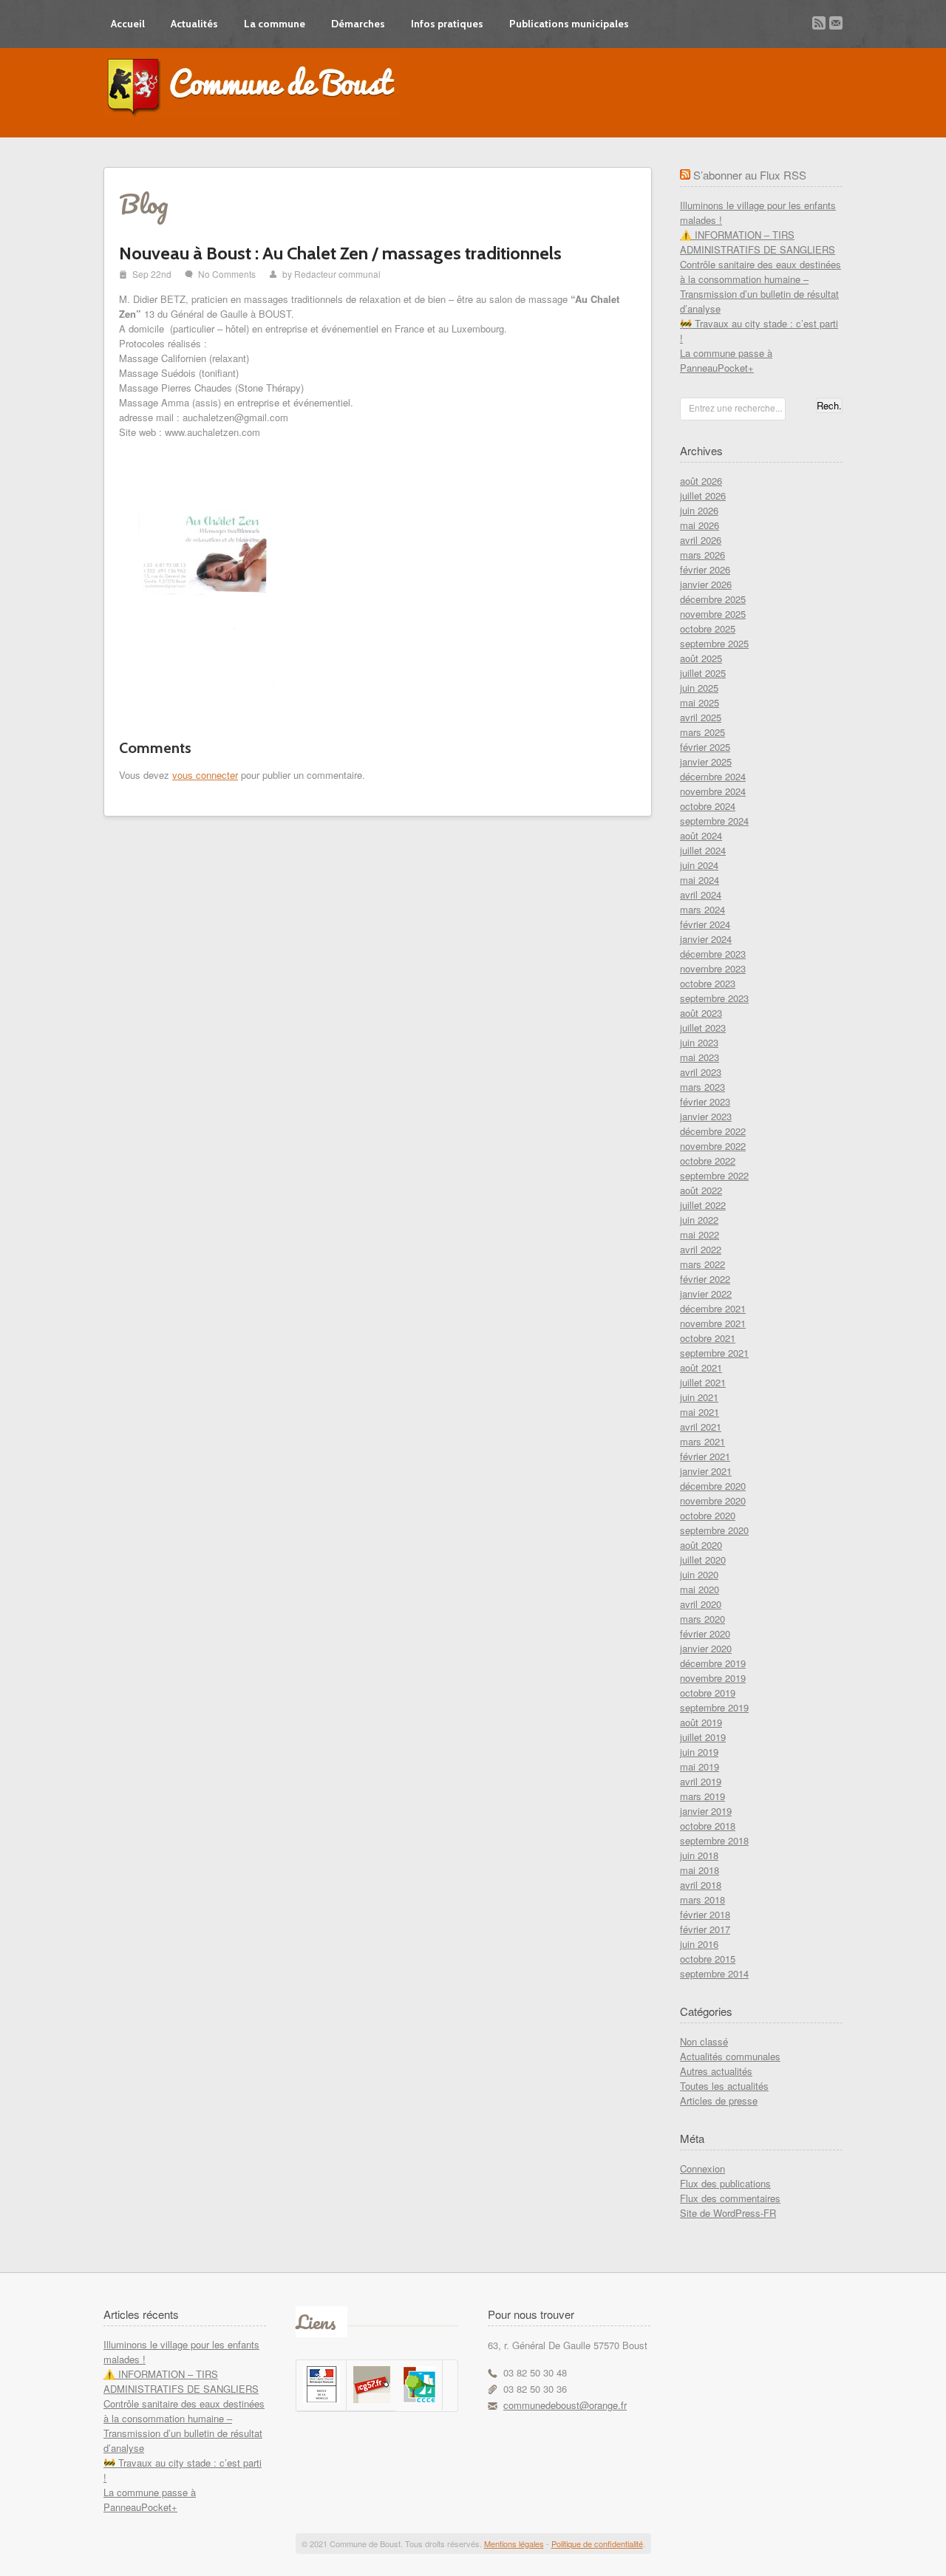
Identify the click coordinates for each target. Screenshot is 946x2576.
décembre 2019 (713, 1663)
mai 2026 (700, 525)
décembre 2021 (713, 1308)
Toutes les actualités (724, 2086)
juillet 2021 (703, 1382)
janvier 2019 (706, 1811)
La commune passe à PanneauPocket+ (726, 360)
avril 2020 (701, 1604)
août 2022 (701, 1190)
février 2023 (705, 1101)
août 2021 (701, 1367)
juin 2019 (699, 1752)
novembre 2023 (713, 968)
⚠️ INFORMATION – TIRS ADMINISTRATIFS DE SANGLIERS (758, 242)
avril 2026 (701, 540)
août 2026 (701, 481)
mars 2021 (702, 1441)
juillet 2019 (703, 1737)
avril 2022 (701, 1249)
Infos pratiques (447, 24)
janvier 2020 (706, 1648)
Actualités (194, 24)
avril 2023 (701, 1072)
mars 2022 (702, 1264)
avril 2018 (701, 1885)
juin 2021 (699, 1397)
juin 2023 (699, 1042)
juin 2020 (699, 1574)
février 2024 (705, 924)
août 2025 (701, 658)
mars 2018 (702, 1899)
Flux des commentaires (730, 2198)
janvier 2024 (706, 939)
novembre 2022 (713, 1146)
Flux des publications (725, 2183)
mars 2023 (702, 1087)
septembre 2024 (714, 821)
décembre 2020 (713, 1486)
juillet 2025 (703, 673)
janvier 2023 (706, 1116)
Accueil (128, 24)
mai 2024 (700, 880)
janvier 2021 (706, 1471)
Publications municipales (569, 24)
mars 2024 (702, 909)
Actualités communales (730, 2056)
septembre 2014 (714, 1973)
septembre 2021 (714, 1353)
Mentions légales (514, 2543)
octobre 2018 (708, 1826)
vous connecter (205, 775)
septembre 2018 (714, 1840)
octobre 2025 (708, 628)
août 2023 (701, 1013)
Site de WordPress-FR (728, 2213)
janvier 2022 (706, 1294)
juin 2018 (699, 1855)
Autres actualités (716, 2071)
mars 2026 (702, 555)
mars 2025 (702, 732)
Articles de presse (719, 2100)
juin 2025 (699, 688)
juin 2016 (699, 1944)
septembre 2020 (714, 1530)
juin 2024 (699, 865)
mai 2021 (700, 1412)
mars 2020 (702, 1619)
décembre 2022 (713, 1131)
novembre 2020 (713, 1500)
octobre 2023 (708, 983)
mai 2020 (700, 1589)
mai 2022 (700, 1234)
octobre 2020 (708, 1515)
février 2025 (705, 747)
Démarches (358, 24)
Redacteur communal (337, 274)
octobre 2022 (708, 1161)
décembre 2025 (713, 599)
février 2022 (705, 1279)
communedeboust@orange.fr (565, 2405)
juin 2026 (699, 510)
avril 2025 (701, 717)
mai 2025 (700, 702)
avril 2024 (701, 895)
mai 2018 (700, 1870)
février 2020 (705, 1633)
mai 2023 (700, 1057)
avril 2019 (701, 1781)
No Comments (227, 274)
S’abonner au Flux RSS (750, 175)
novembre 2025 (713, 614)
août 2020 (701, 1545)
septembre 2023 (714, 998)
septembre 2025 (714, 643)
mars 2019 (702, 1796)
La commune (275, 24)
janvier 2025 (706, 761)
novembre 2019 (713, 1678)
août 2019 (701, 1722)
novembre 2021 (713, 1323)
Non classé (704, 2041)
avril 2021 (701, 1427)
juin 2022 (699, 1220)
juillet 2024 (703, 850)
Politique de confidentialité (597, 2543)
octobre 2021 (708, 1338)
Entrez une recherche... (735, 408)
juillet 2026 (703, 495)
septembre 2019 (714, 1707)
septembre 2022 (714, 1175)
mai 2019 (700, 1766)
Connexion (702, 2168)
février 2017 (705, 1929)
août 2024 (701, 835)
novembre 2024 (713, 791)
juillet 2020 (703, 1560)
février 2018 (705, 1914)
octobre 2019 (708, 1693)
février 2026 (705, 569)
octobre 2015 (708, 1959)
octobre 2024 (708, 806)
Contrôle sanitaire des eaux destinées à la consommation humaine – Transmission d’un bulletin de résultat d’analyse (760, 286)
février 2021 (705, 1456)
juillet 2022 (703, 1205)
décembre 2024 (713, 776)
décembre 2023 (713, 954)
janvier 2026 (706, 584)
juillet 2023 (703, 1028)
